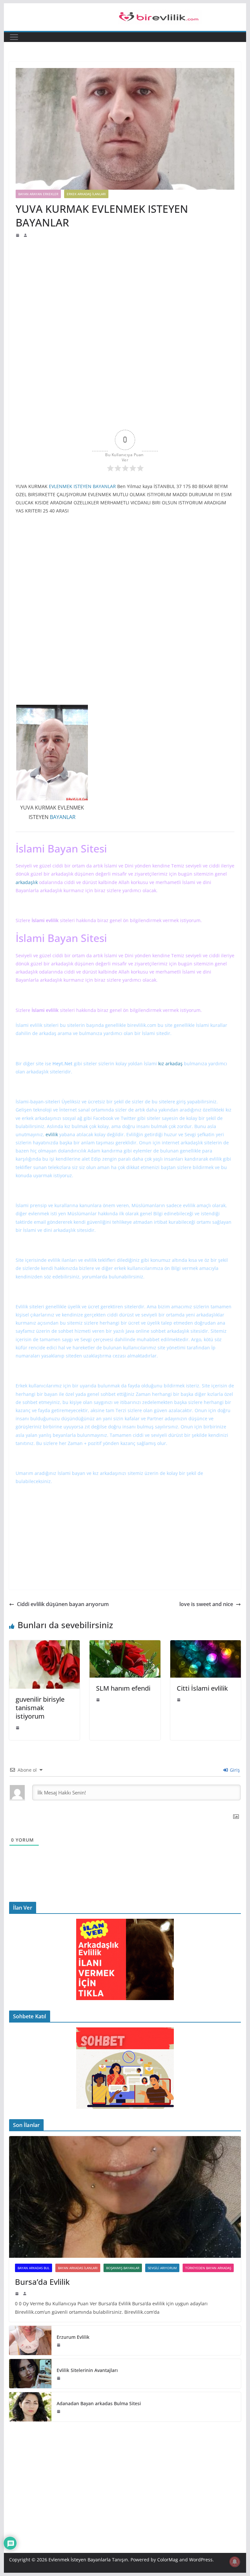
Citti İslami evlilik (202, 1688)
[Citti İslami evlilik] (206, 1645)
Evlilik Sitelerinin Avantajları (87, 2370)
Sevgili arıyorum (162, 2268)
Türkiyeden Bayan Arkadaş (208, 2268)
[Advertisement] (125, 287)
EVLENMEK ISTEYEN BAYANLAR (82, 486)
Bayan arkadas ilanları (78, 2268)
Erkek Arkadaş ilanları (86, 194)
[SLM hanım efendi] (125, 1645)
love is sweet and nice (206, 1604)
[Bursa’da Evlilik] (125, 2197)
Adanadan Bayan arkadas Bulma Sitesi (99, 2403)
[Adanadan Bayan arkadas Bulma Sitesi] (30, 2407)
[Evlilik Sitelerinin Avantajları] (30, 2374)
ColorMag (168, 2560)
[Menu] (14, 37)
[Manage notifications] (235, 2562)
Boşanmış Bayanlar (123, 2268)
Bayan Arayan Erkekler (38, 194)
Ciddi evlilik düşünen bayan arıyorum (63, 1604)
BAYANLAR (63, 817)
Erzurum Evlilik (73, 2337)
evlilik (36, 1025)
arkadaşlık (62, 874)
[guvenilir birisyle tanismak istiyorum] (45, 1645)
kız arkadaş (170, 1063)
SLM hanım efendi (123, 1688)
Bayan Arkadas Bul (34, 2268)
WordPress (201, 2560)
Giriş (234, 1770)
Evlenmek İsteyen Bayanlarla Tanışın (88, 2560)
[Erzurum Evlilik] (30, 2340)
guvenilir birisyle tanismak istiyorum (40, 1708)
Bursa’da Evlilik (42, 2282)
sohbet (66, 1331)
